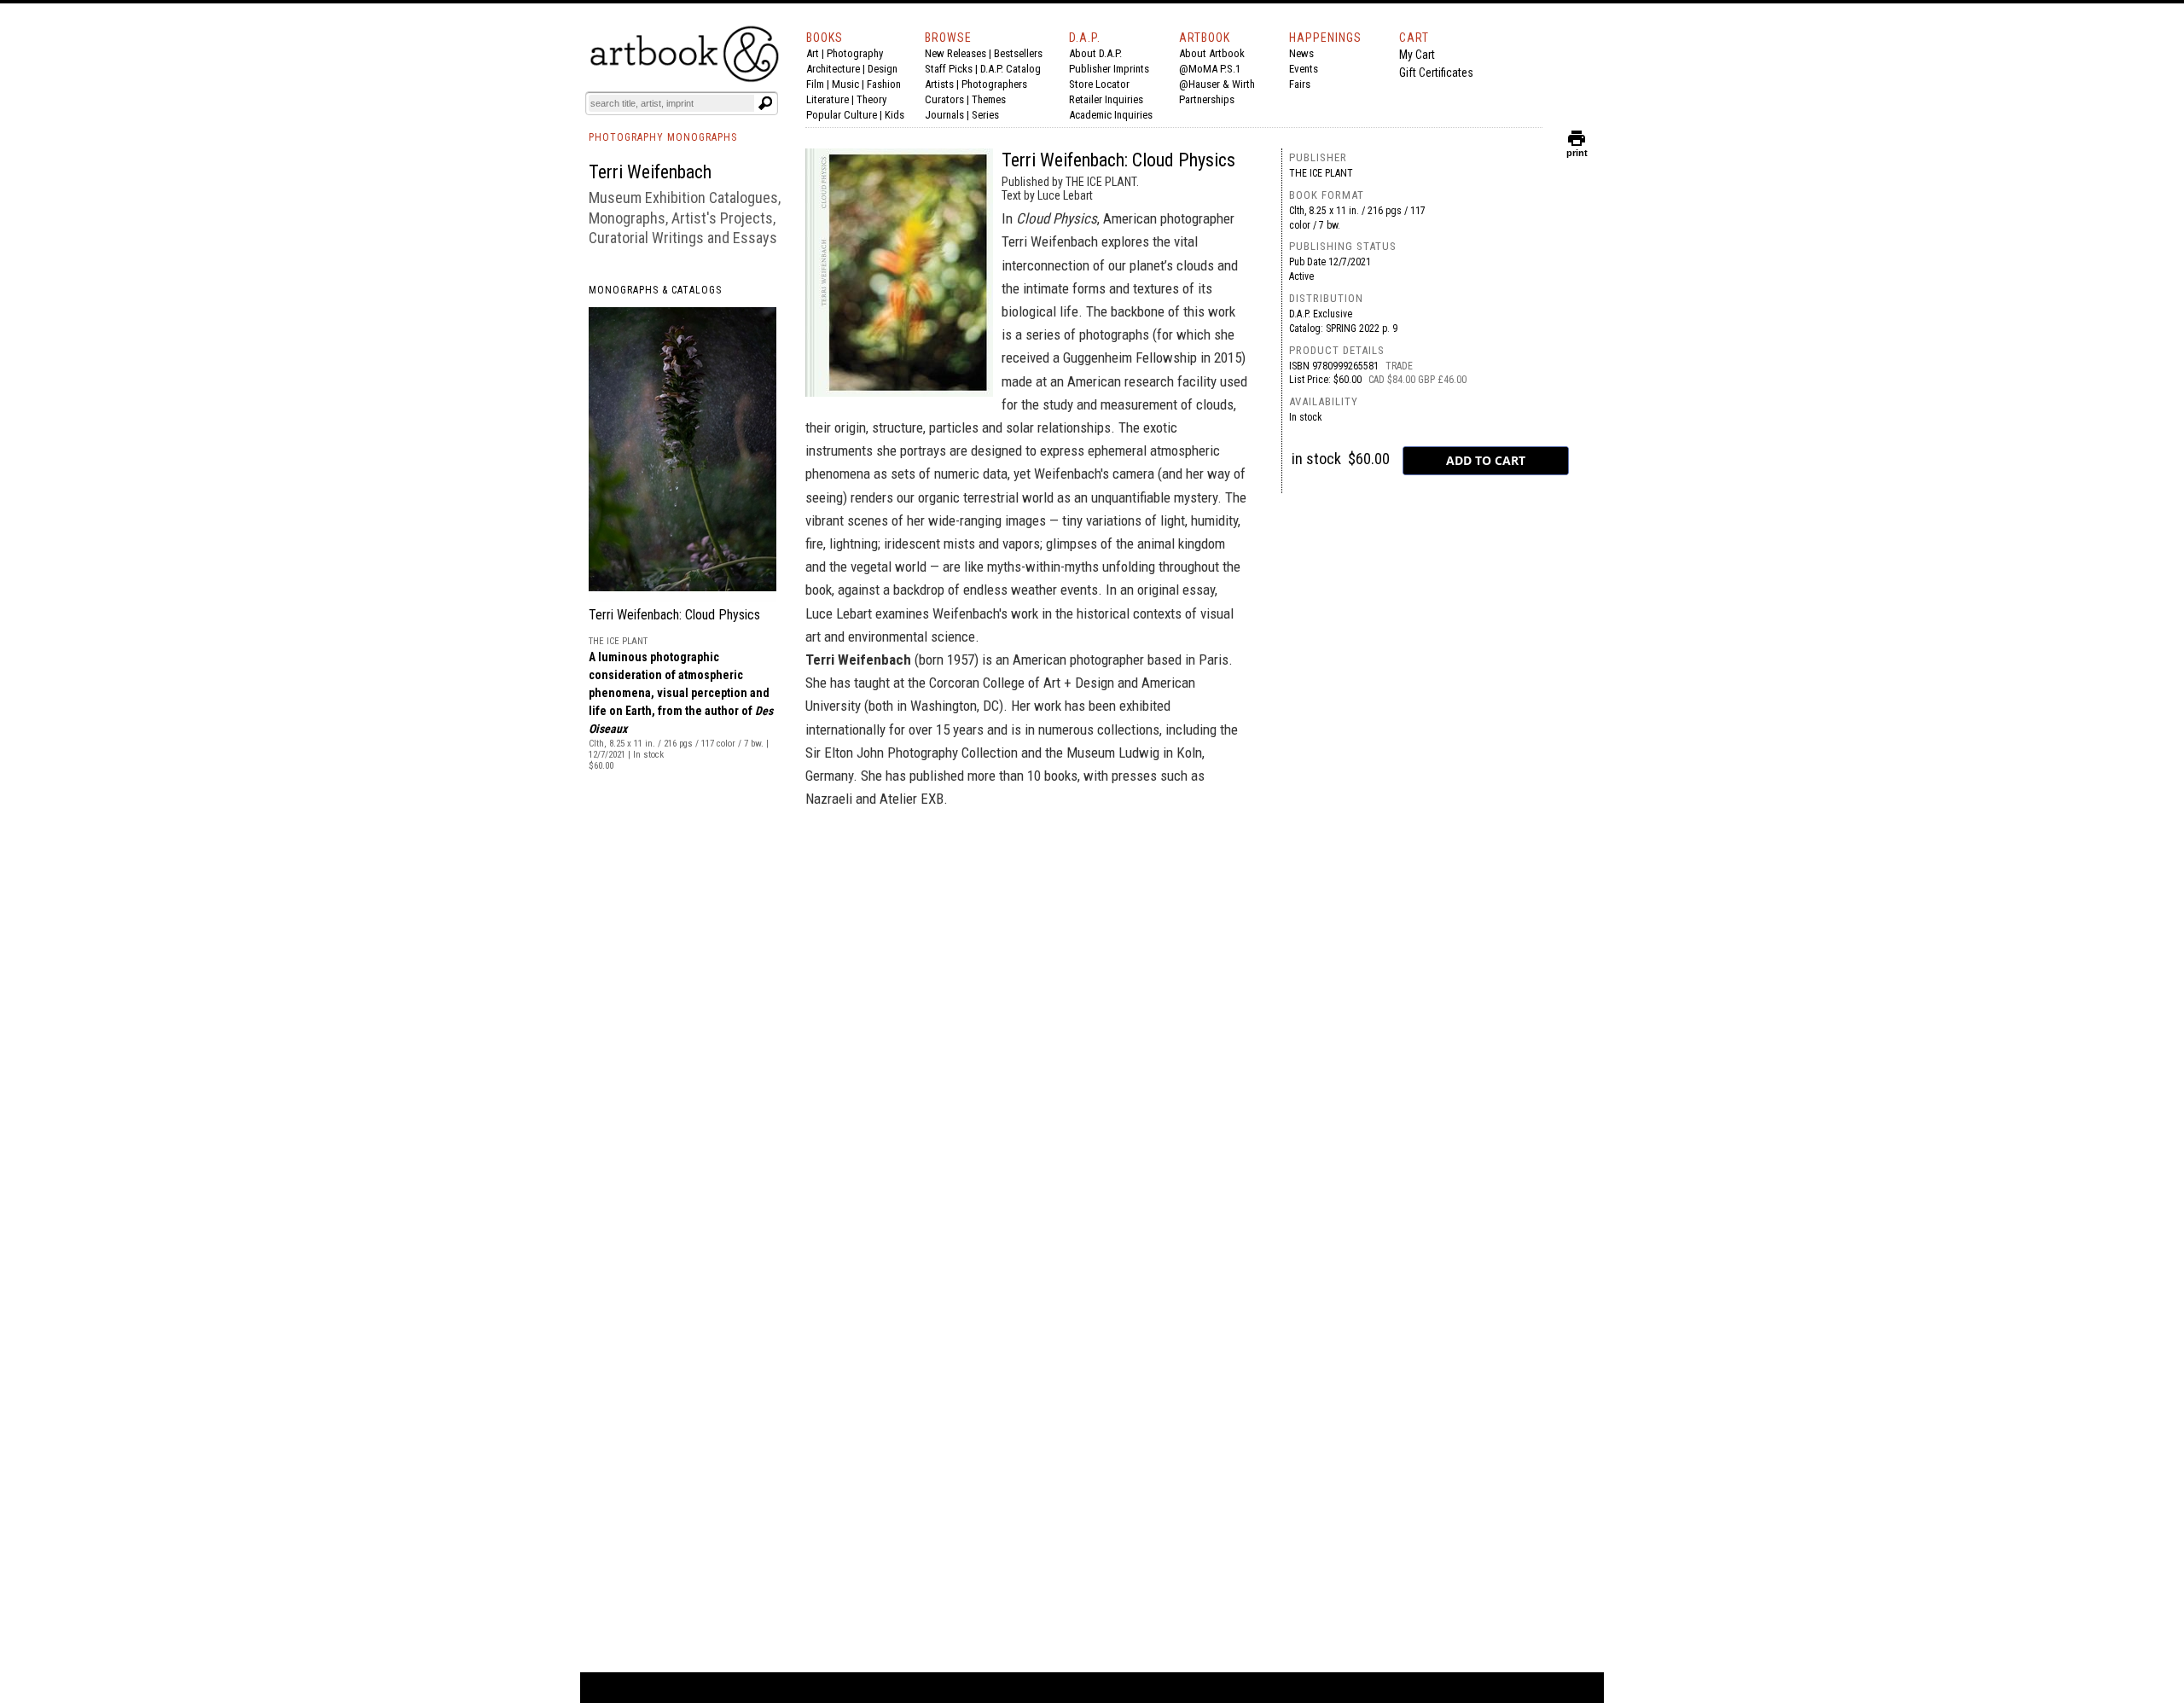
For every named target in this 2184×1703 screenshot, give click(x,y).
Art (813, 53)
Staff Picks (949, 69)
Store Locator (1099, 84)
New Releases (955, 53)
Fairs (1300, 84)
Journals (944, 115)
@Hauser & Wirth (1217, 84)
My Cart (1417, 55)
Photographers (994, 84)
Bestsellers (1018, 53)
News (1301, 53)
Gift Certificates (1436, 73)
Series (985, 115)
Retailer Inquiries (1106, 99)
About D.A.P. (1095, 53)
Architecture (833, 69)
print (1577, 149)
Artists (939, 84)
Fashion (884, 84)
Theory (871, 99)
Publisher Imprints (1109, 69)
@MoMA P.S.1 (1210, 69)
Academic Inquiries (1111, 115)
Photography (855, 53)
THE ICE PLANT (1321, 173)
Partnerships (1207, 99)
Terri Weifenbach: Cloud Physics (674, 615)
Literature (828, 99)
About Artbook (1212, 53)
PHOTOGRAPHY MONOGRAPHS (663, 137)
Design (883, 69)
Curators (944, 99)
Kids (895, 115)
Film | (819, 84)
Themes (989, 99)
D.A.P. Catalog (1011, 69)
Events (1304, 69)
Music (845, 84)
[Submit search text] (765, 103)
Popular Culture (842, 115)
